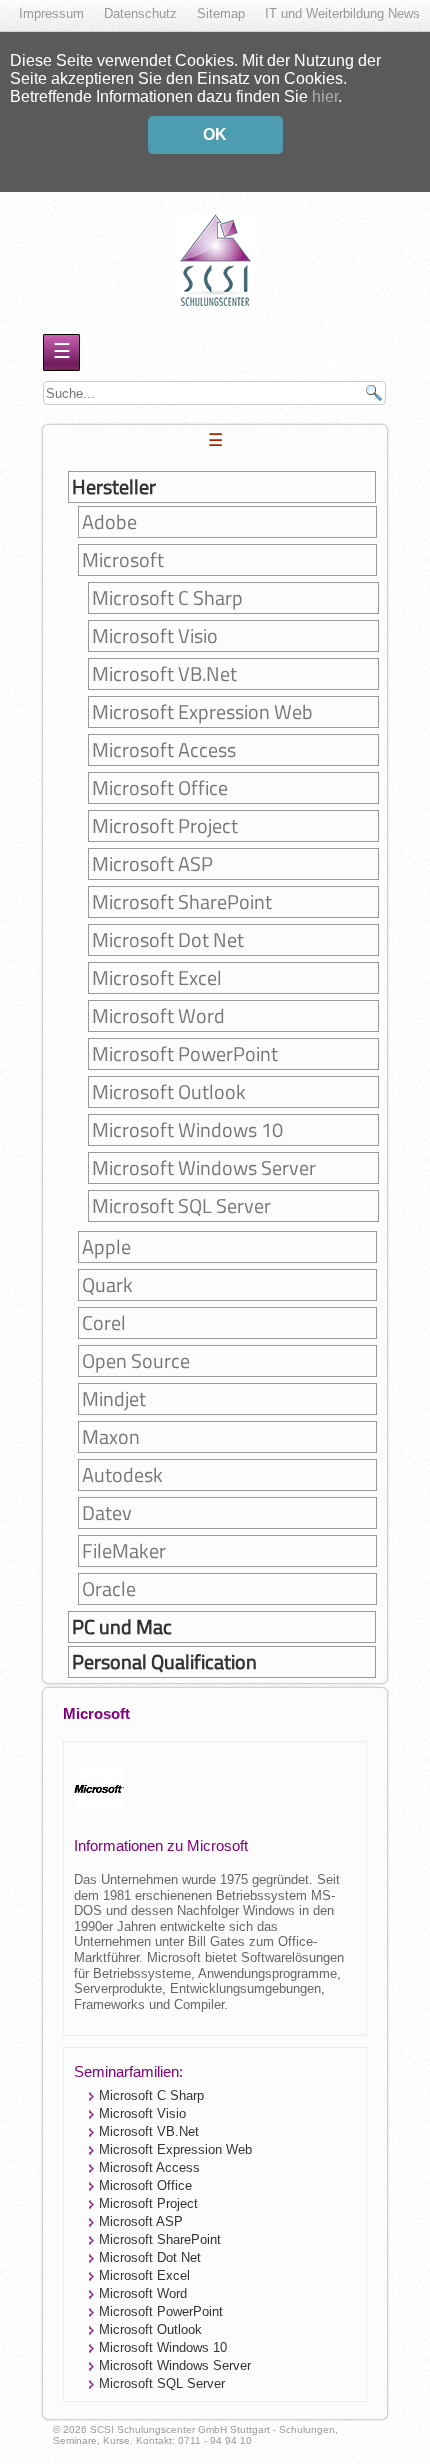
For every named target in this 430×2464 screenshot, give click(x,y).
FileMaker (124, 1551)
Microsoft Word (158, 1016)
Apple (106, 1247)
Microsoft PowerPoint (185, 1054)
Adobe (109, 522)
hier (325, 96)
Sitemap (221, 13)
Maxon (111, 1437)
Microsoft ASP (152, 864)
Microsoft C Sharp (167, 598)
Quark (107, 1285)
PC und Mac (122, 1627)
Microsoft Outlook (169, 1092)
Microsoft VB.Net (164, 674)
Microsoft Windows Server (204, 1168)
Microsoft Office (160, 788)
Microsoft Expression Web (202, 712)
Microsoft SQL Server (181, 1206)
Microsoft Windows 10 (187, 1130)
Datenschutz (140, 13)
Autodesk (122, 1475)
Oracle (109, 1589)
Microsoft (123, 560)
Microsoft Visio (155, 636)
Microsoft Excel (157, 978)
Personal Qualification (164, 1662)
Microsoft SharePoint (182, 902)
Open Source (136, 1361)
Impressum (51, 13)
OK (215, 134)
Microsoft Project (165, 826)
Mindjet (114, 1399)
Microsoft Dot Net (168, 940)
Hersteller (114, 487)
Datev (107, 1513)
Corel (104, 1323)
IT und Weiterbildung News (342, 13)
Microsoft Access (164, 750)
